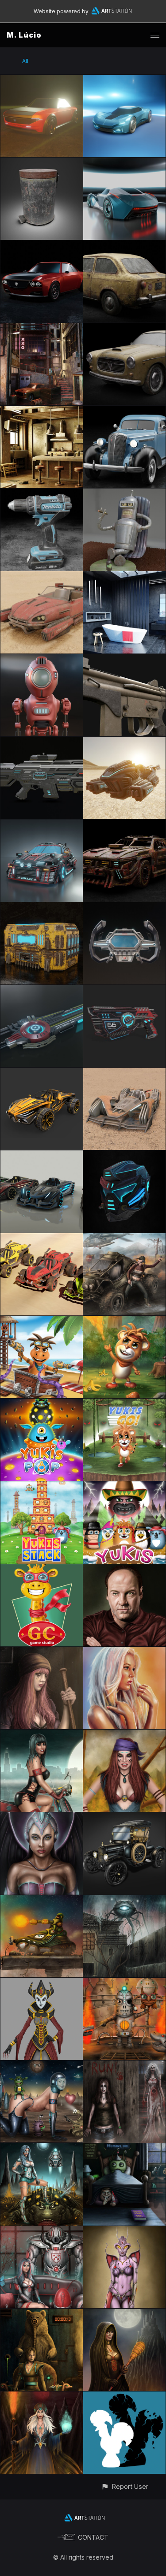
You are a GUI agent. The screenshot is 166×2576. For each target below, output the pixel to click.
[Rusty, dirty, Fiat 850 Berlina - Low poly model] (124, 245)
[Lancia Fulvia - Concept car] (42, 245)
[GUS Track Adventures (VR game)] (42, 1321)
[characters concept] (42, 1983)
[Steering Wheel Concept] (124, 907)
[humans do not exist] (124, 2148)
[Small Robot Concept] (42, 659)
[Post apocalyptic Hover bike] (124, 742)
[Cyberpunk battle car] (42, 825)
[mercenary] (124, 1735)
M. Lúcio (24, 35)
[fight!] (124, 1983)
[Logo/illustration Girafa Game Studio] (42, 1569)
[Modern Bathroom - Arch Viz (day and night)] (124, 576)
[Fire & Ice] (42, 2397)
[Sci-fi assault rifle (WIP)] (42, 742)
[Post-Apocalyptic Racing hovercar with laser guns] (42, 576)
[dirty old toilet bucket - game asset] (42, 163)
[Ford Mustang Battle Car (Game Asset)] (124, 825)
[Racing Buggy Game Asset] (42, 1073)
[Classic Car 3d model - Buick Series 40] (124, 411)
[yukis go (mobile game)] (124, 1404)
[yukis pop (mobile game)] (42, 1404)
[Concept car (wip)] (124, 80)
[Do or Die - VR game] (124, 1238)
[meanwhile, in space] (42, 2066)
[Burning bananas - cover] (124, 1321)
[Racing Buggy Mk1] (42, 1238)
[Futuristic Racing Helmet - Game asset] (124, 1155)
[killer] (124, 2314)
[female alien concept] (124, 2231)
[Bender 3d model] (124, 494)
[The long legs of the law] (42, 2148)
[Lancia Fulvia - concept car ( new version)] (42, 80)
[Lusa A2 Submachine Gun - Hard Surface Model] (124, 659)
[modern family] (42, 2231)
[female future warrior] (42, 1817)
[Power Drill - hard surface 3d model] (42, 494)
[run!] (124, 2066)
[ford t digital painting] (124, 1817)
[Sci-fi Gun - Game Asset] (124, 990)
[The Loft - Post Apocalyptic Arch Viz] (42, 411)
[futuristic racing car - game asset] (42, 1155)
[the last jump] (42, 1900)
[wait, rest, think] (42, 1652)
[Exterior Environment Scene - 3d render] (42, 328)
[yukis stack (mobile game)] (42, 1486)
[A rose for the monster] (124, 1900)
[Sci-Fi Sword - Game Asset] (42, 990)
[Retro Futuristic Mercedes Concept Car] (124, 163)
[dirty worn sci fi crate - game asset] (42, 907)
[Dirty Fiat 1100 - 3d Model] (124, 328)
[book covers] (124, 2397)
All (25, 61)
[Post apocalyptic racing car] (124, 1073)
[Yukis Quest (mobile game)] (124, 1486)
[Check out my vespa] (42, 1735)
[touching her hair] (124, 1652)
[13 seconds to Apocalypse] (42, 2314)
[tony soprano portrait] (124, 1569)
